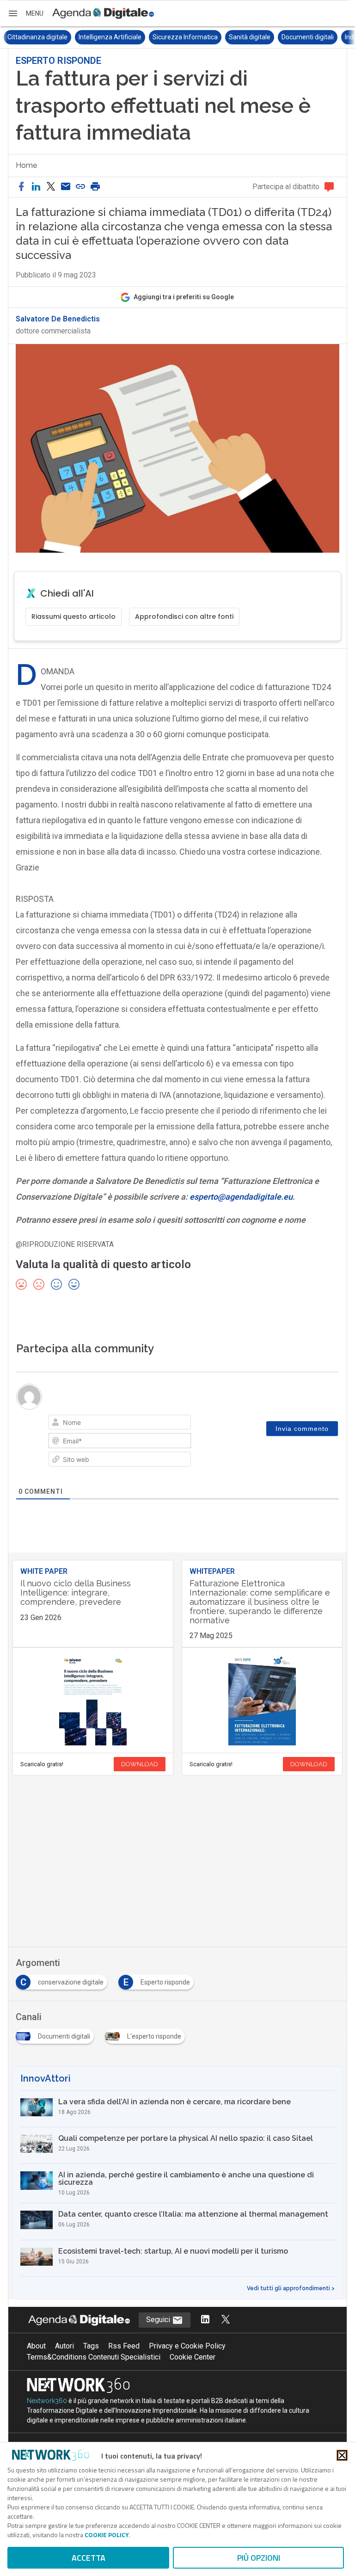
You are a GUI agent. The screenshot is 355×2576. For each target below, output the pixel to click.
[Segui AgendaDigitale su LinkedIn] (205, 2320)
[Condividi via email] (66, 187)
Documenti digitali (236, 37)
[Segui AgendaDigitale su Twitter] (226, 2320)
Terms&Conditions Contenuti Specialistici (94, 2357)
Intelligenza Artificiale (39, 37)
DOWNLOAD (140, 1764)
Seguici (159, 2320)
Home (26, 165)
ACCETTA (89, 2558)
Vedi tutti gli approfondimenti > (291, 2288)
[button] (25, 13)
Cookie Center (193, 2357)
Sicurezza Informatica (114, 37)
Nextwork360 (47, 2401)
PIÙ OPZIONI (259, 2558)
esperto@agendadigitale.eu (241, 1197)
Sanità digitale (178, 37)
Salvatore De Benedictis (58, 319)
